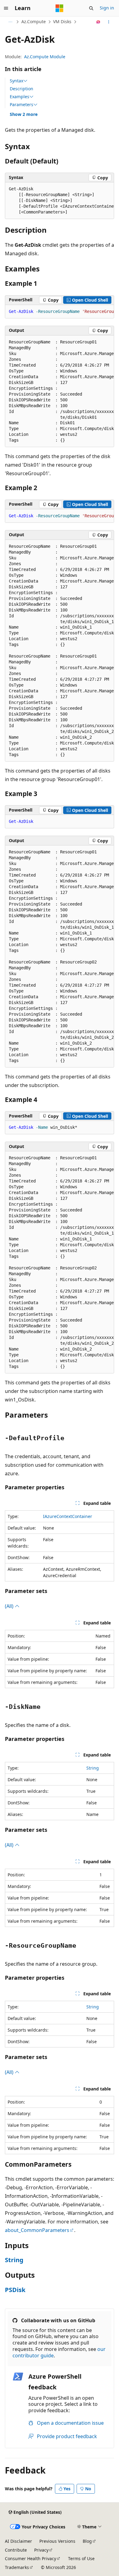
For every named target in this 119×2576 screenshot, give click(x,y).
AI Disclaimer (18, 2541)
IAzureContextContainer (68, 1516)
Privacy (41, 2550)
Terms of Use (81, 2558)
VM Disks (62, 22)
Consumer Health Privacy (31, 2558)
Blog (87, 2541)
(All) (10, 1606)
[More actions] (109, 22)
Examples (20, 97)
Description (22, 89)
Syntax (16, 81)
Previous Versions (57, 2541)
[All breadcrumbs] (10, 22)
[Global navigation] (6, 8)
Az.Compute (34, 22)
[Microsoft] (60, 8)
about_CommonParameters (37, 2230)
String (93, 1768)
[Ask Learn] (98, 22)
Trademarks (17, 2567)
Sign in (107, 8)
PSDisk (15, 2290)
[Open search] (91, 8)
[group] (60, 201)
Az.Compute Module (45, 57)
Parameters (22, 105)
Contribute (16, 2550)
